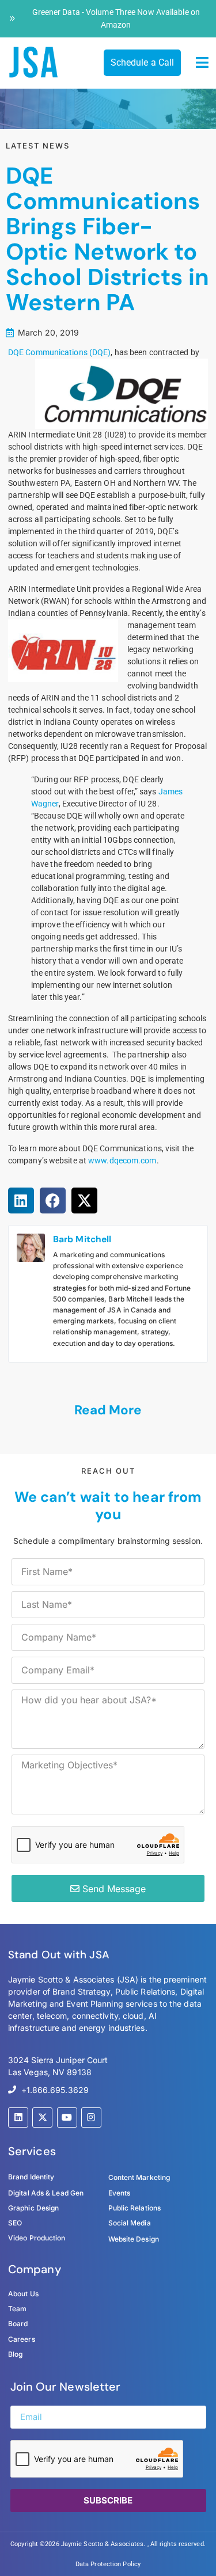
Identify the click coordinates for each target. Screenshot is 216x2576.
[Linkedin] (18, 2118)
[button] (202, 63)
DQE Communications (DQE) (59, 352)
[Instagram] (91, 2118)
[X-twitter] (42, 2118)
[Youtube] (67, 2118)
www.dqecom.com (122, 1160)
